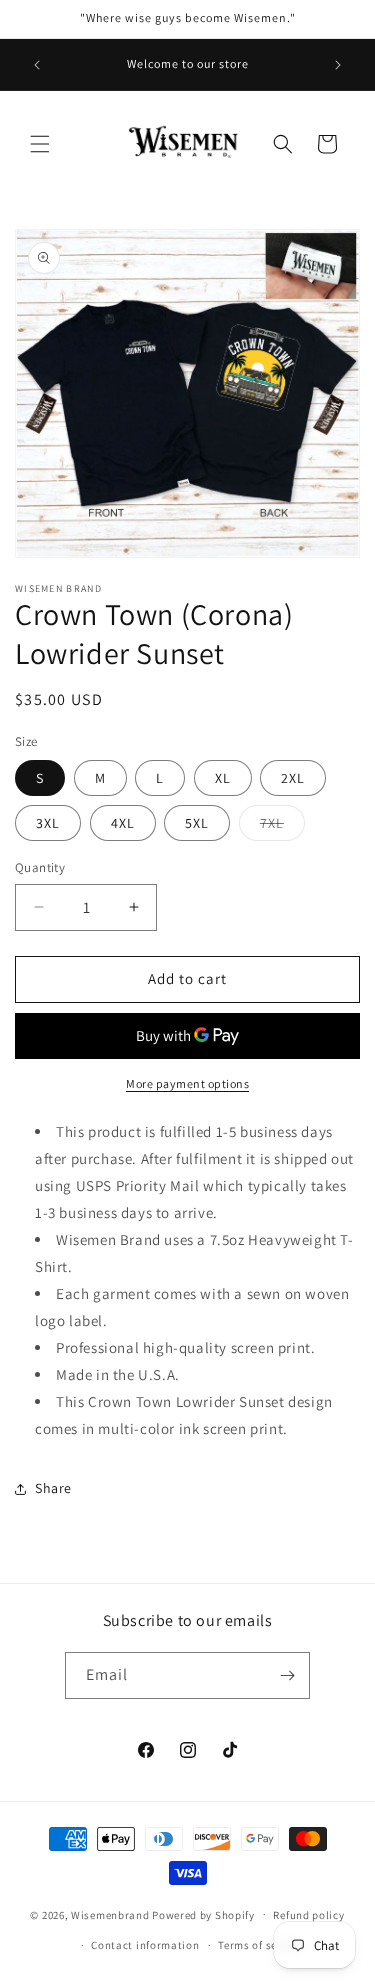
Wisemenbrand (110, 1914)
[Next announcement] (338, 65)
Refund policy (308, 1915)
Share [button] (53, 1488)
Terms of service (260, 1945)
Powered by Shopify (203, 1914)
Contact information (145, 1945)
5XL (197, 823)
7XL (282, 827)
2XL (293, 778)
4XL (123, 823)
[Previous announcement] (37, 65)
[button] (40, 144)
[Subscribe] (287, 1675)
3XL (48, 823)
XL (223, 778)
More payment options (187, 1083)
